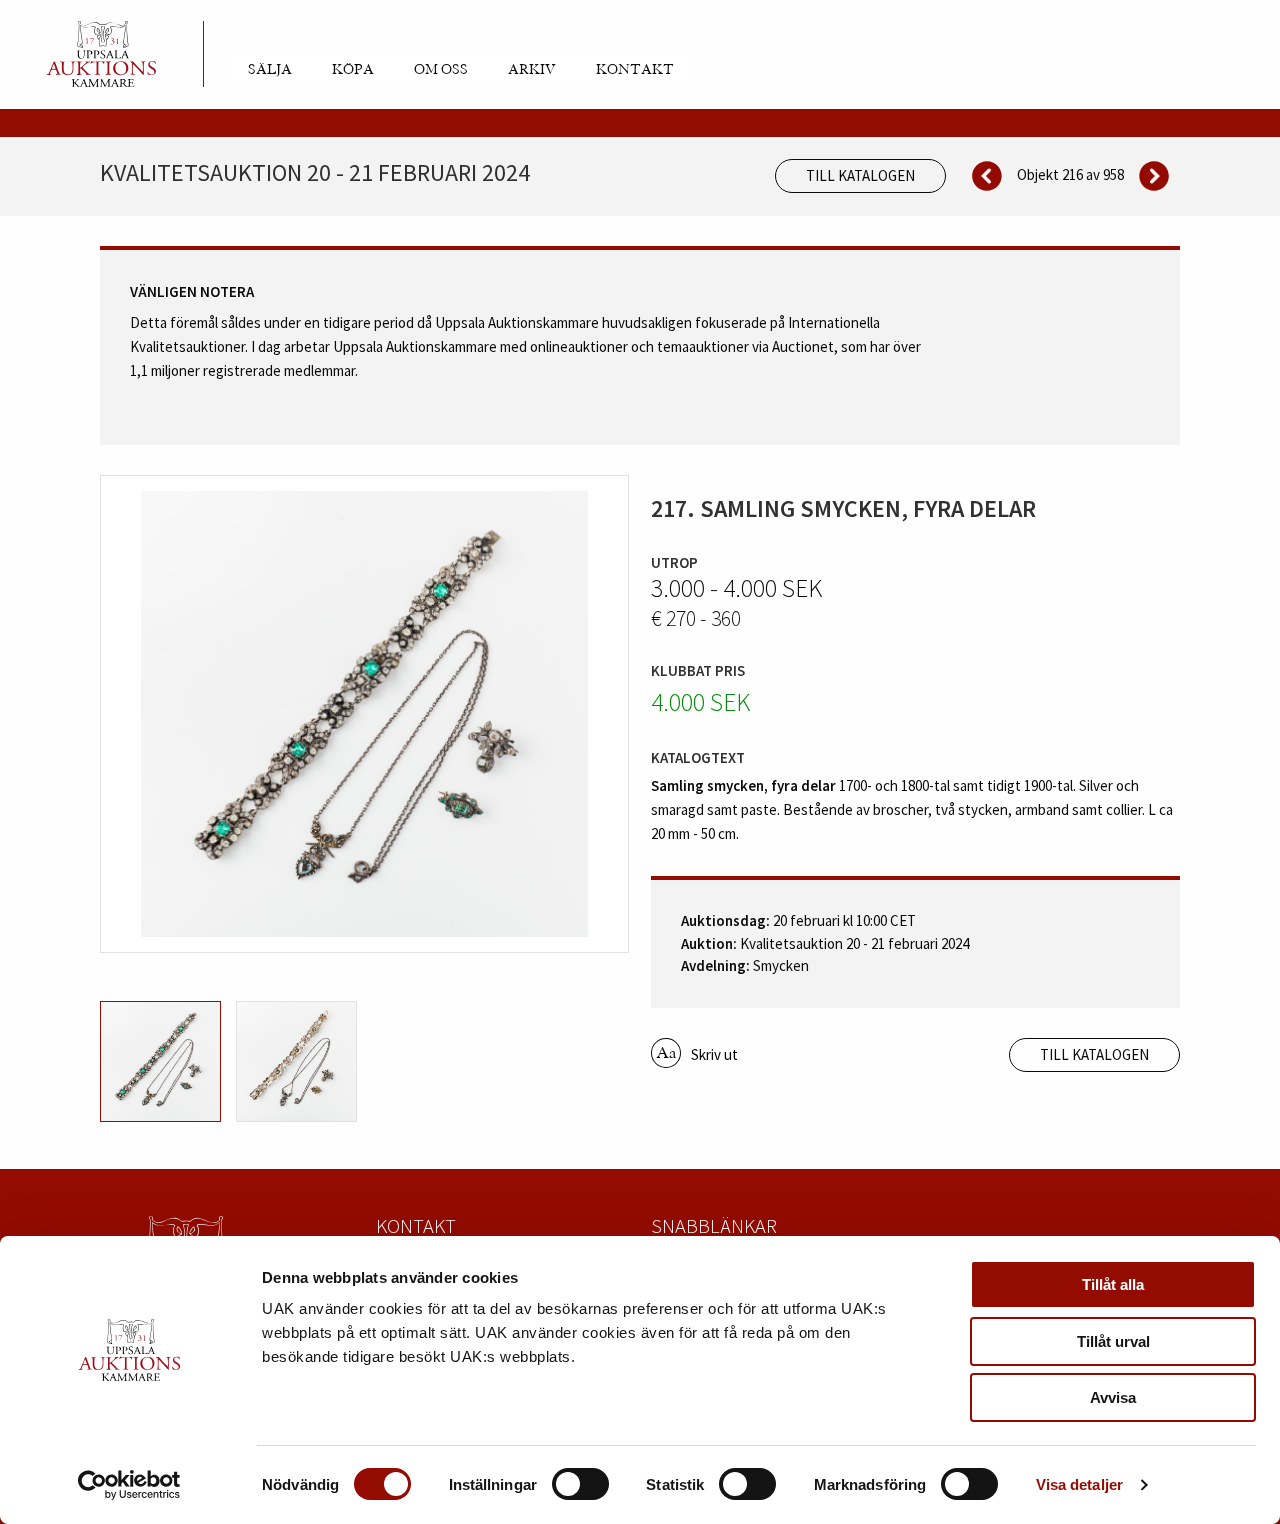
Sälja (270, 70)
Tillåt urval (1113, 1341)
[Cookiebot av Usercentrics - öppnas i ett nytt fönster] (129, 1485)
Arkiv (532, 70)
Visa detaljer (1079, 1484)
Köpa (353, 70)
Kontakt (635, 70)
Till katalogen (860, 175)
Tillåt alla (1113, 1284)
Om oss (441, 70)
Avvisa (1113, 1397)
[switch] (580, 1484)
